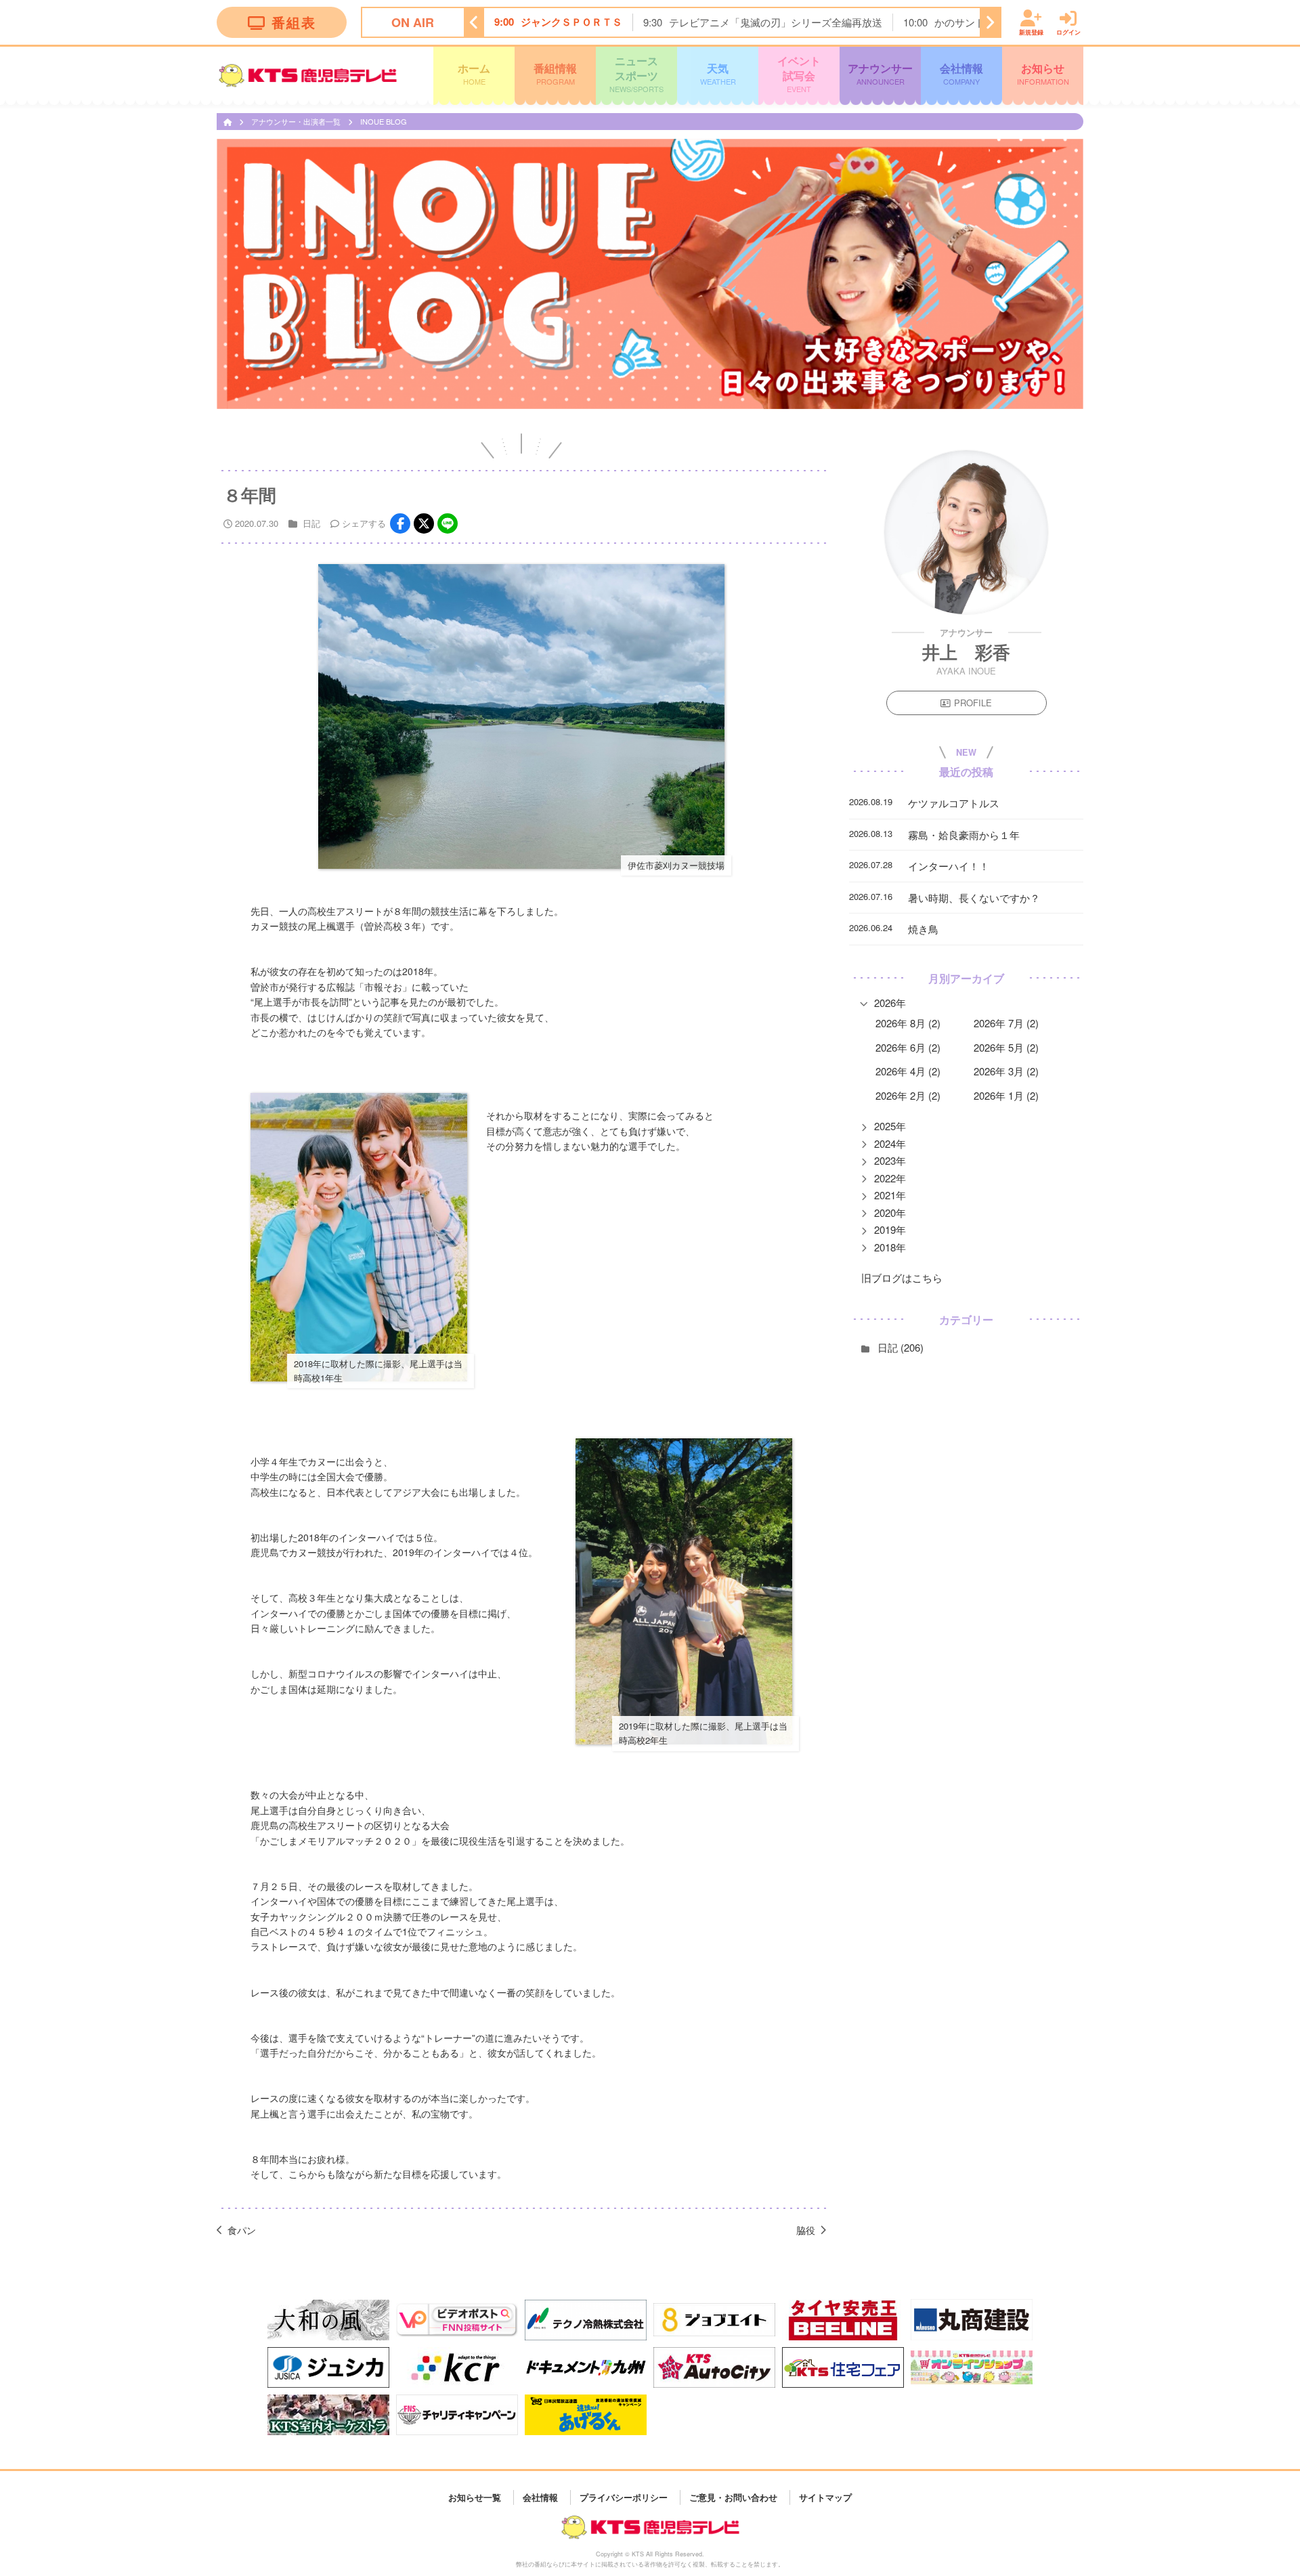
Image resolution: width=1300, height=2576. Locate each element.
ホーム (474, 73)
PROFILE (973, 703)
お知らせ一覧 (475, 2497)
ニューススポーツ (636, 73)
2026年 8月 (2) (908, 1023)
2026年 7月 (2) (1006, 1023)
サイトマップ (825, 2497)
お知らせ (1043, 73)
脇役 (806, 2230)
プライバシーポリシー (624, 2497)
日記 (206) (901, 1347)
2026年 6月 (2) (908, 1047)
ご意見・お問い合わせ (733, 2497)
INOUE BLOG (384, 121)
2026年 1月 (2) (1006, 1095)
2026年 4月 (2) (908, 1071)
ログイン (1068, 31)
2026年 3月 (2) (1006, 1071)
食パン (242, 2230)
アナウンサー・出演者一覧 (297, 121)
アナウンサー (880, 73)
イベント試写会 (799, 73)
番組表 (294, 22)
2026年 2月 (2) (908, 1095)
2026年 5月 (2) (1006, 1047)
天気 (718, 73)
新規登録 (1031, 31)
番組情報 (555, 73)
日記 (311, 523)
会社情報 (961, 73)
